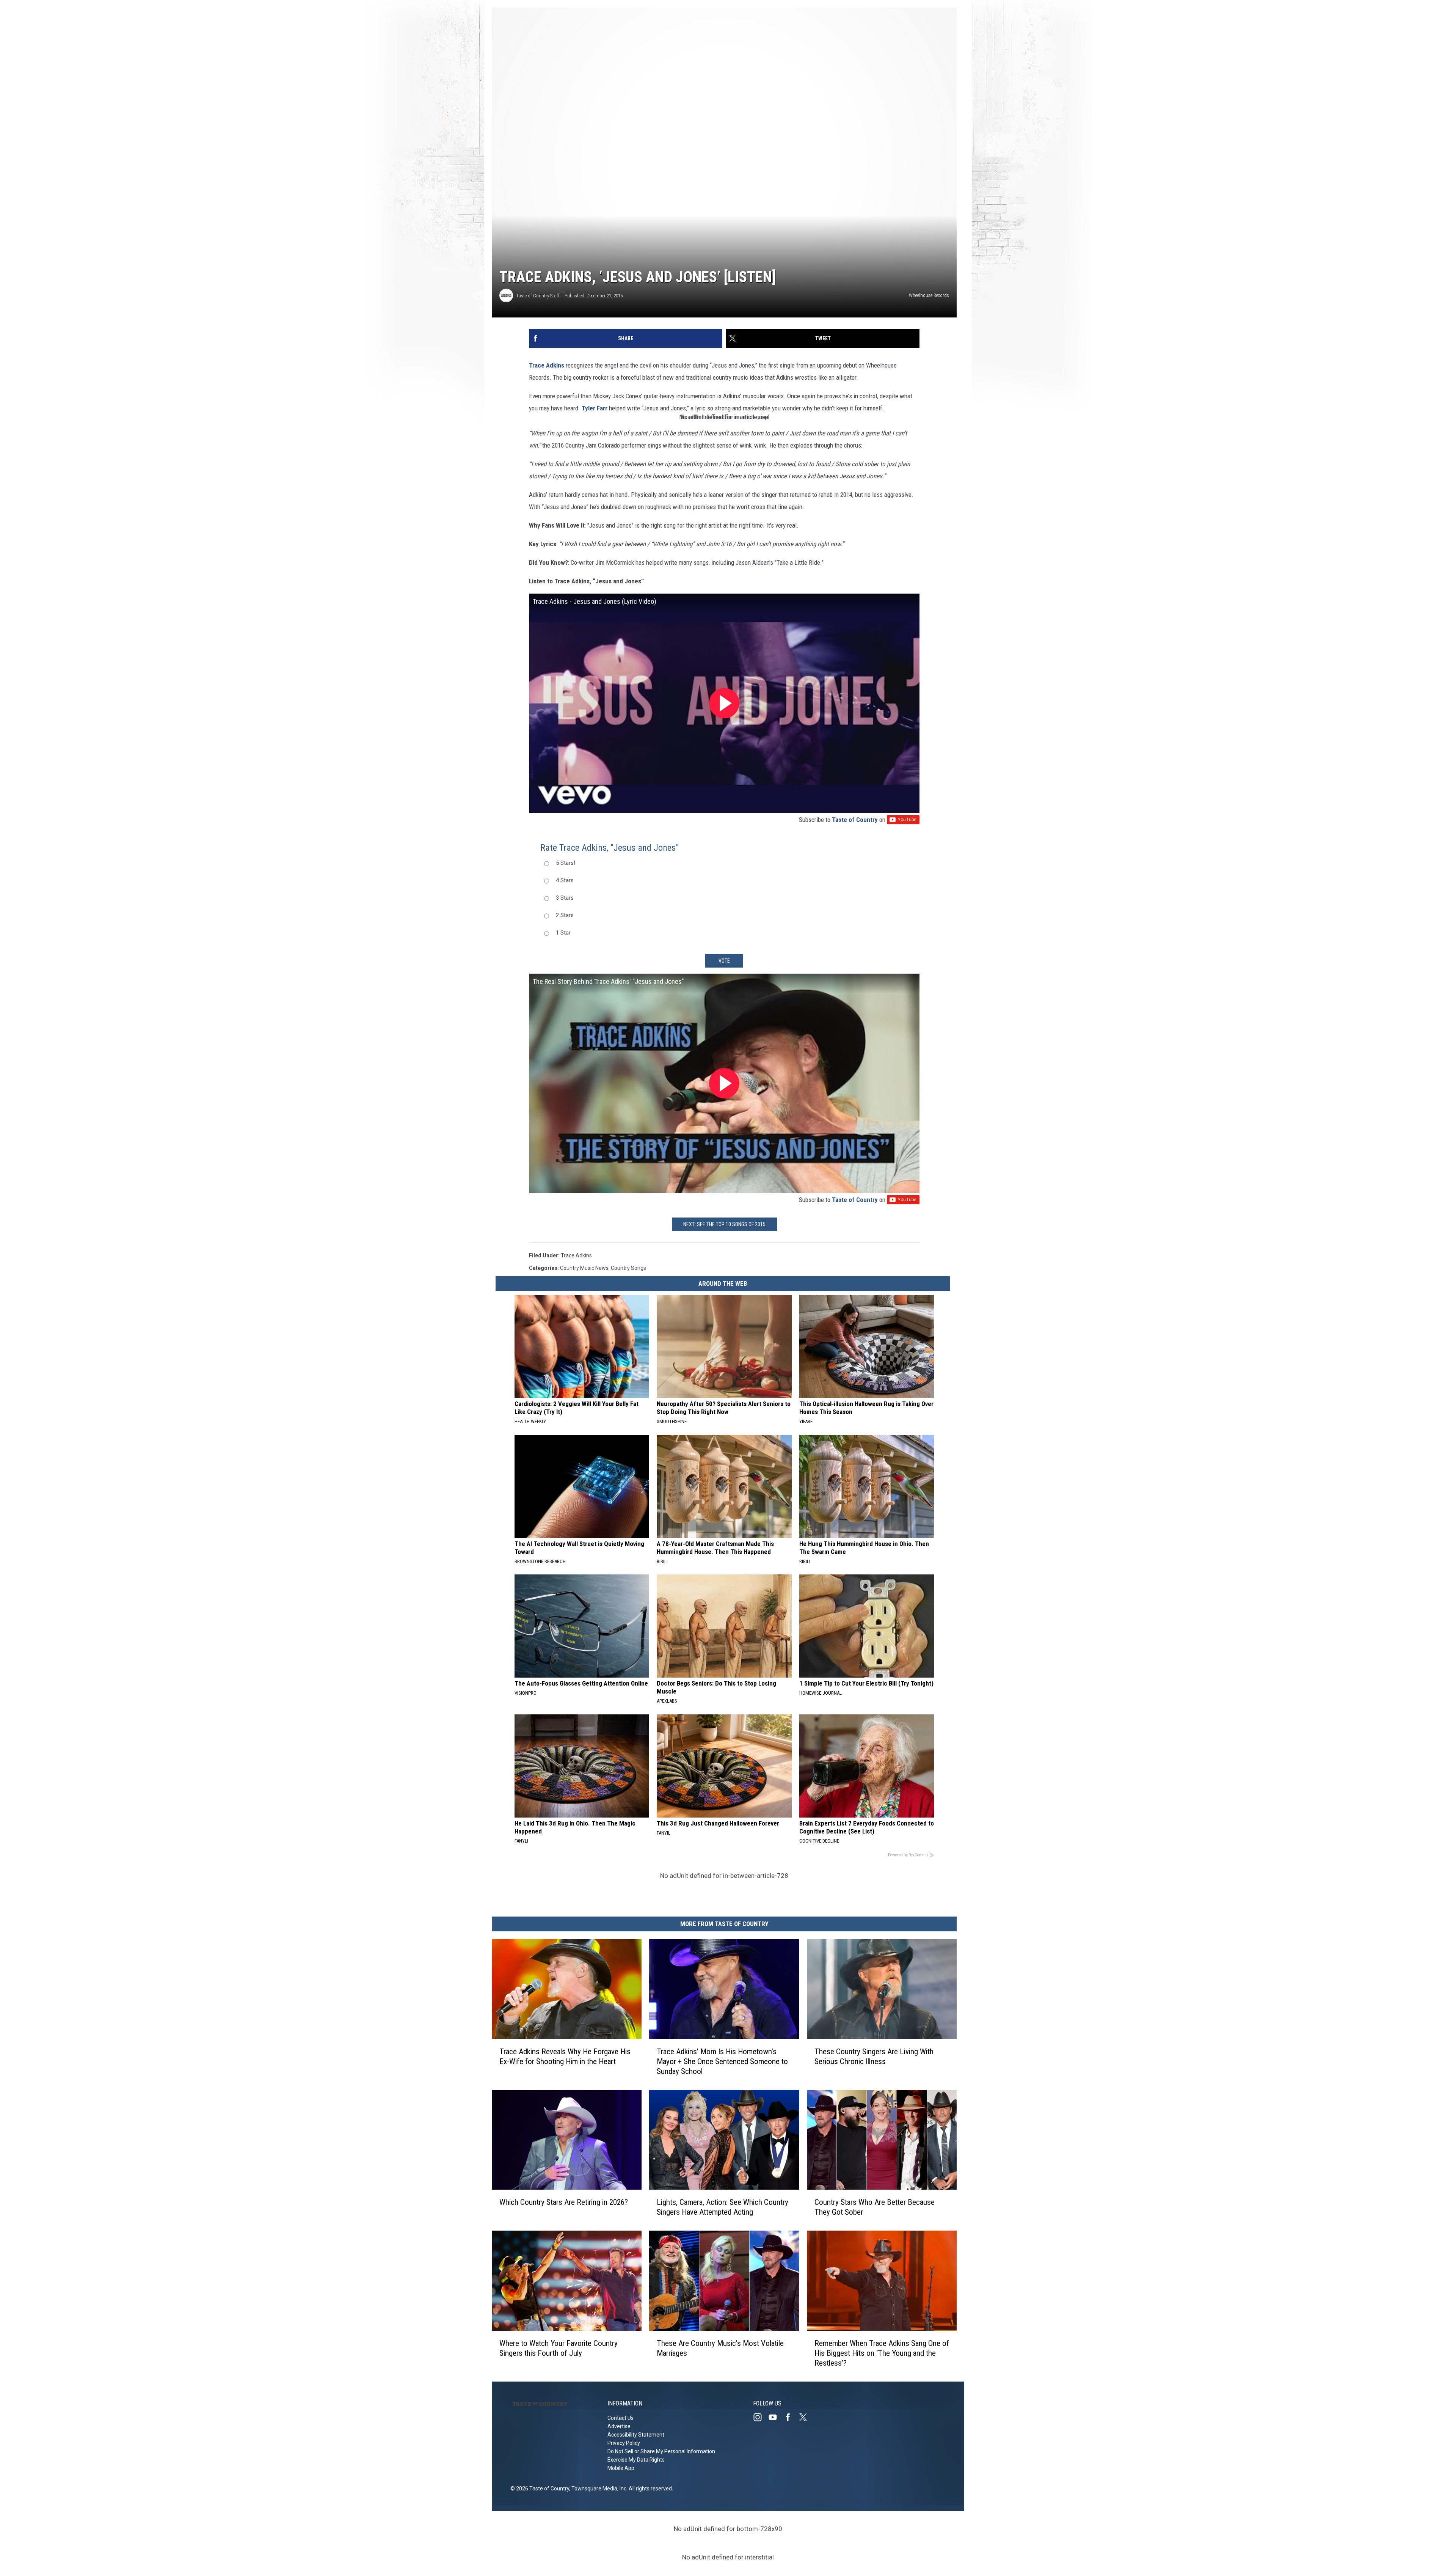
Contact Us (621, 2418)
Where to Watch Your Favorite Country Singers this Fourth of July (559, 2348)
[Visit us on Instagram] (761, 2417)
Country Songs (628, 1268)
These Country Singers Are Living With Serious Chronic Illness (874, 2057)
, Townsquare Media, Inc (598, 2489)
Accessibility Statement (636, 2435)
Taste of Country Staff (538, 296)
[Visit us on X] (806, 2417)
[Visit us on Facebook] (791, 2417)
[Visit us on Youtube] (776, 2417)
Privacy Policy (624, 2443)
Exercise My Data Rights (636, 2460)
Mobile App (621, 2468)
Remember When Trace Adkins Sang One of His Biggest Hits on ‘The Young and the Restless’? (882, 2353)
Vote (724, 961)
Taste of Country (855, 820)
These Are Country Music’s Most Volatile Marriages (720, 2348)
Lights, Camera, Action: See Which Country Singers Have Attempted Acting (723, 2207)
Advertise (619, 2426)
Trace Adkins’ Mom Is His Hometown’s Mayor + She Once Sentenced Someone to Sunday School (722, 2061)
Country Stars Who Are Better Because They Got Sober (875, 2207)
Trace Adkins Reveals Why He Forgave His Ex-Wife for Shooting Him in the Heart (565, 2057)
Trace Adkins (547, 365)
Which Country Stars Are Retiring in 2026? (564, 2202)
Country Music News (584, 1268)
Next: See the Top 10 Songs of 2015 (724, 1224)
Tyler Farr (595, 408)
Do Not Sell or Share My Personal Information (661, 2451)
